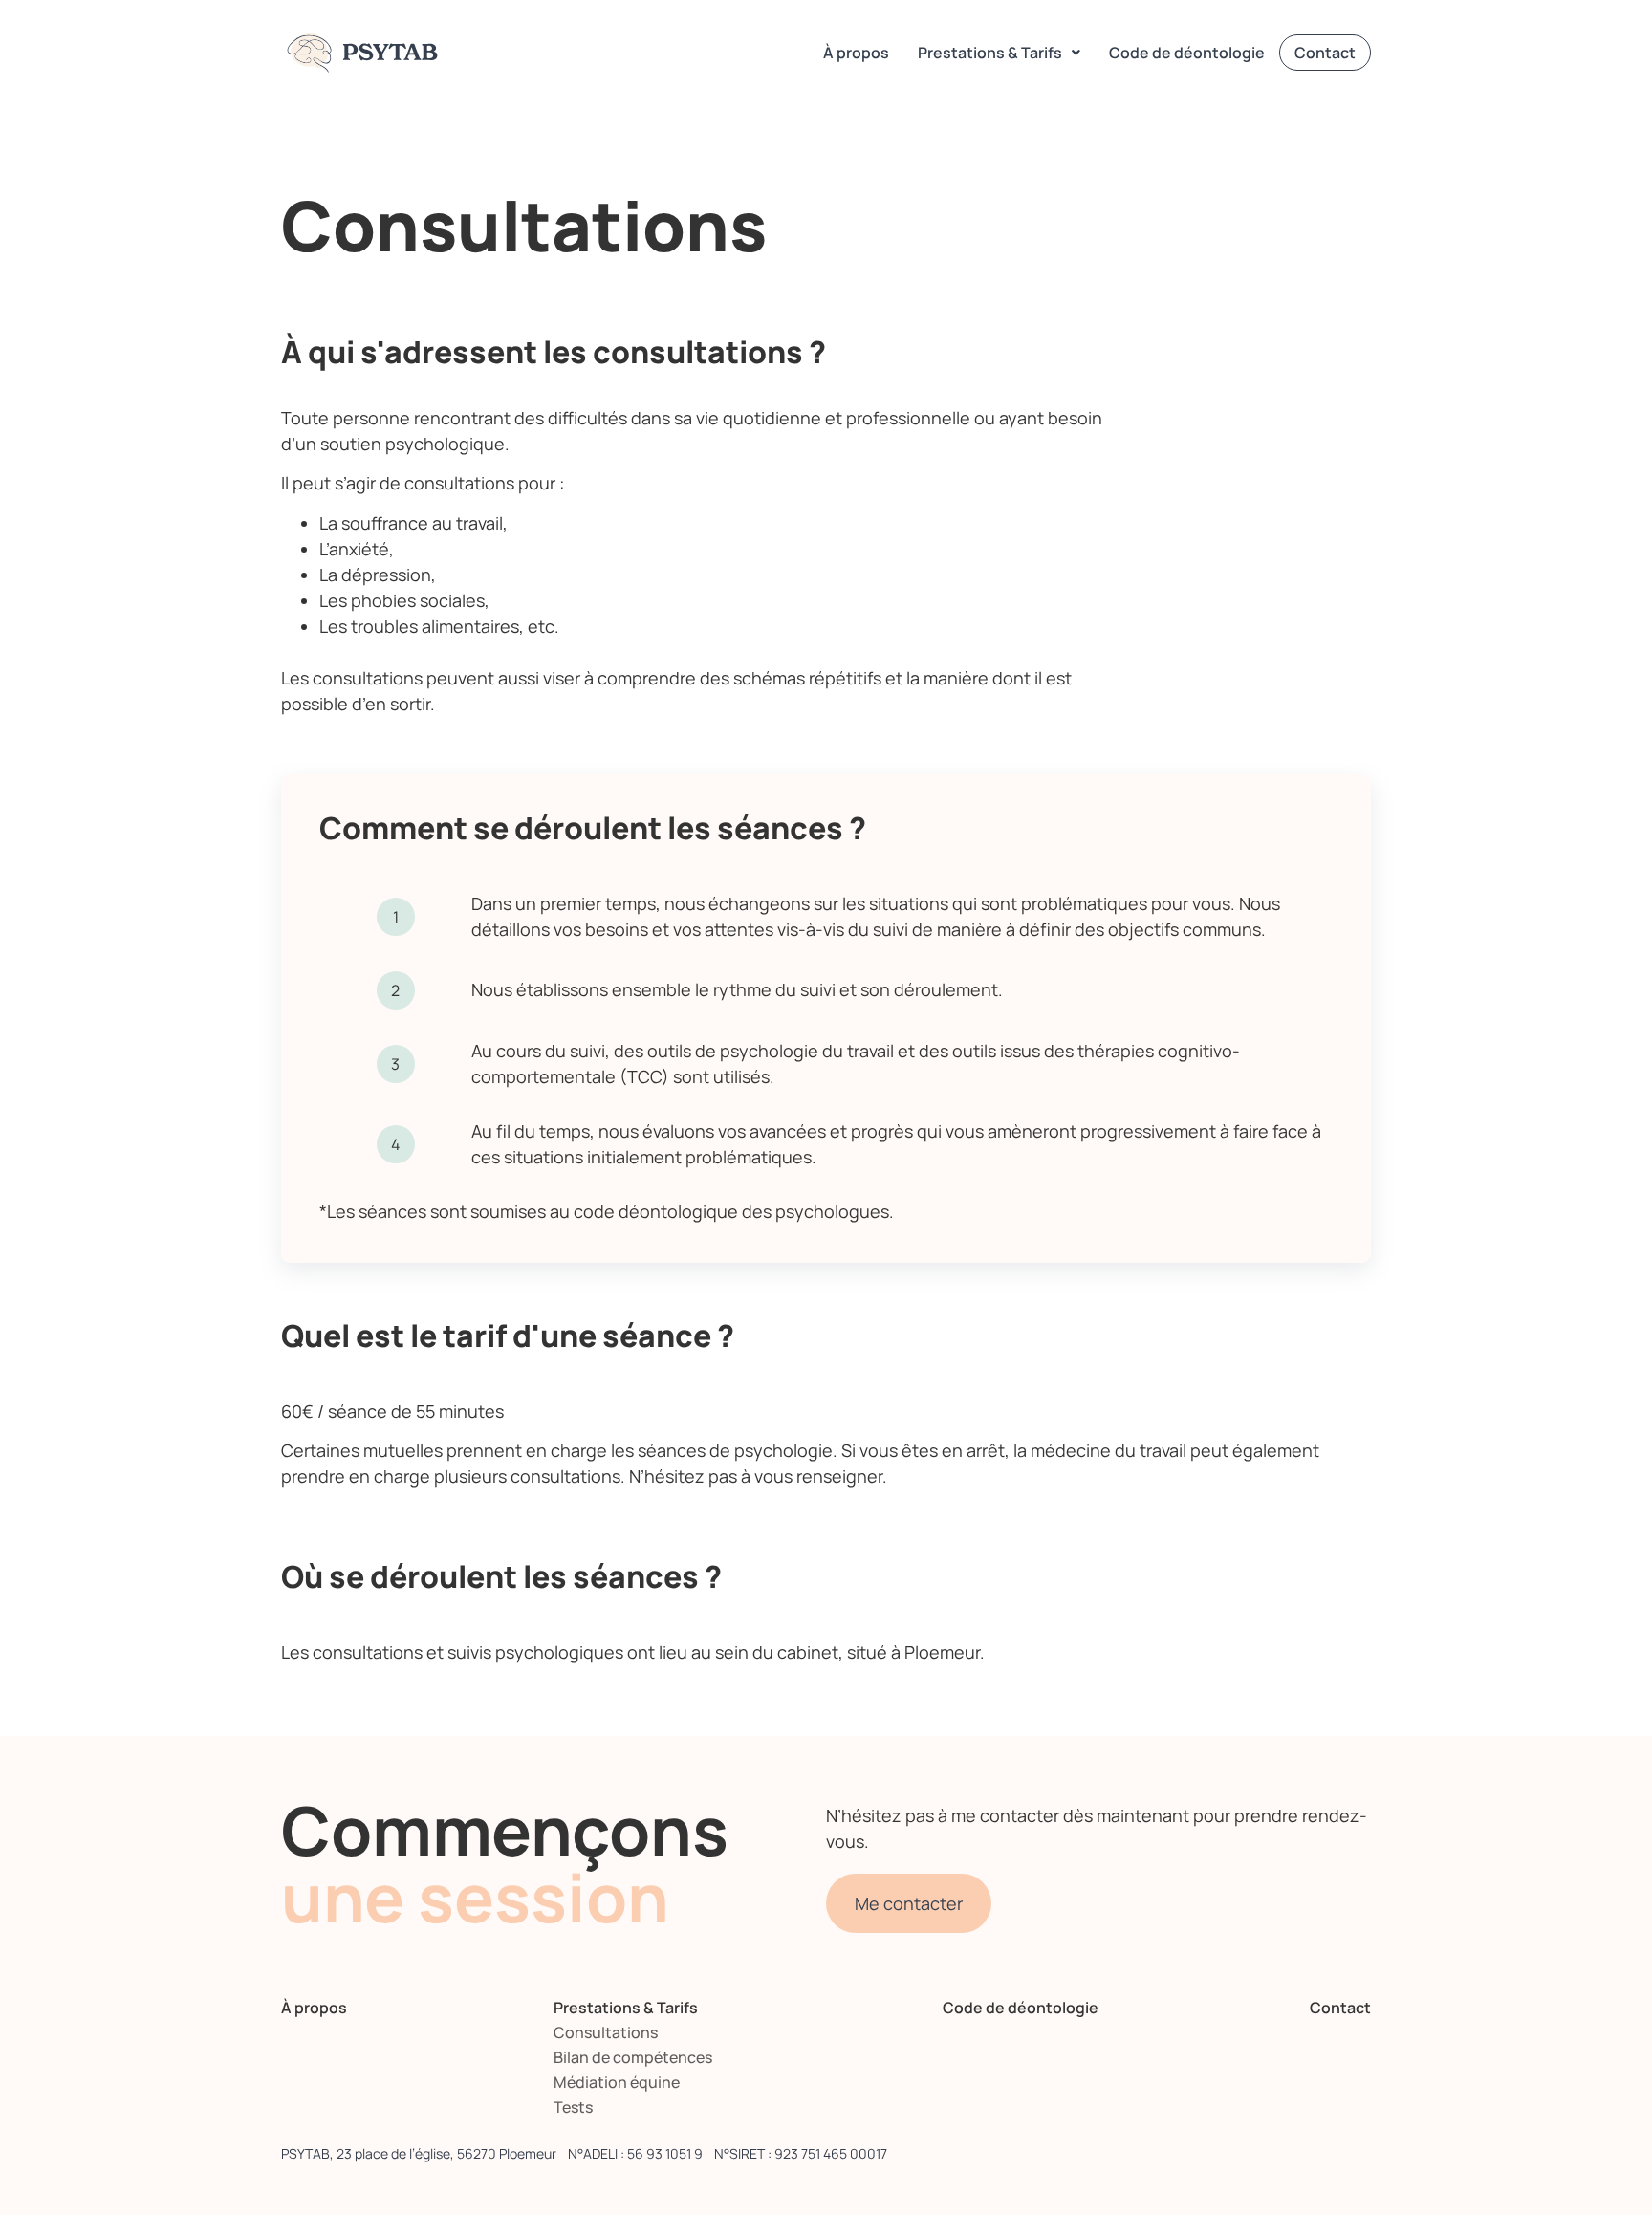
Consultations (606, 2032)
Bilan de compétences (633, 2057)
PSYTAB (370, 53)
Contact (1325, 53)
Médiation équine (617, 2082)
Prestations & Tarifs (990, 53)
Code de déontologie (1187, 53)
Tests (573, 2107)
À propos (856, 53)
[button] (999, 53)
